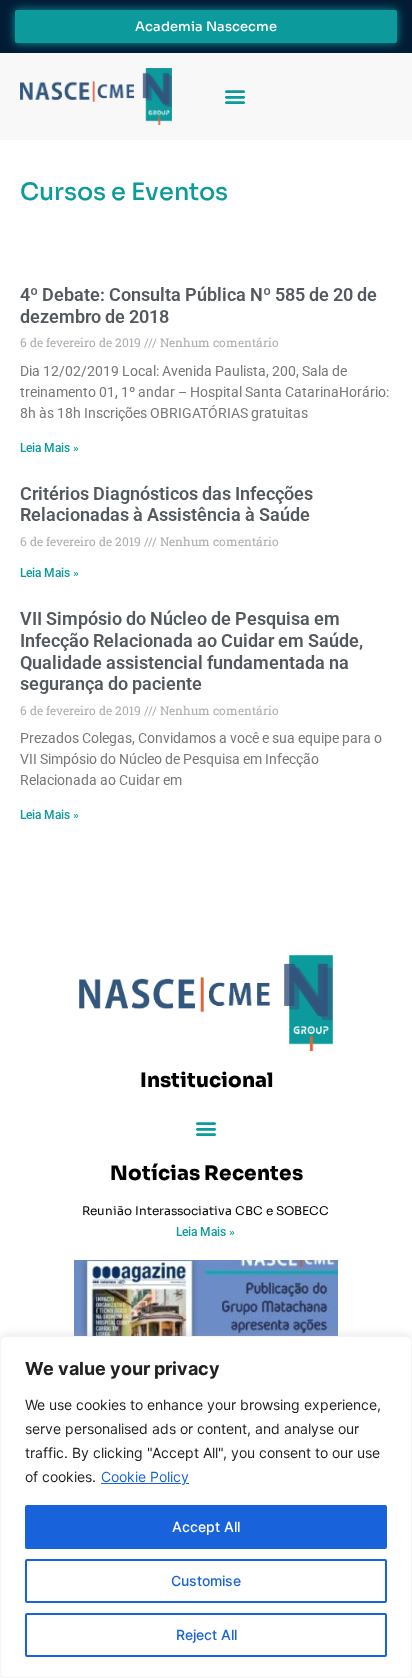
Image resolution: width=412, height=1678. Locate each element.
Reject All (206, 1634)
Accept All (206, 1526)
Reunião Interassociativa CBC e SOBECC (205, 1210)
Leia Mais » (49, 448)
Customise (206, 1580)
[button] (234, 96)
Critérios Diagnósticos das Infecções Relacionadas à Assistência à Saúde (166, 504)
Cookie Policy (145, 1476)
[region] (206, 1507)
